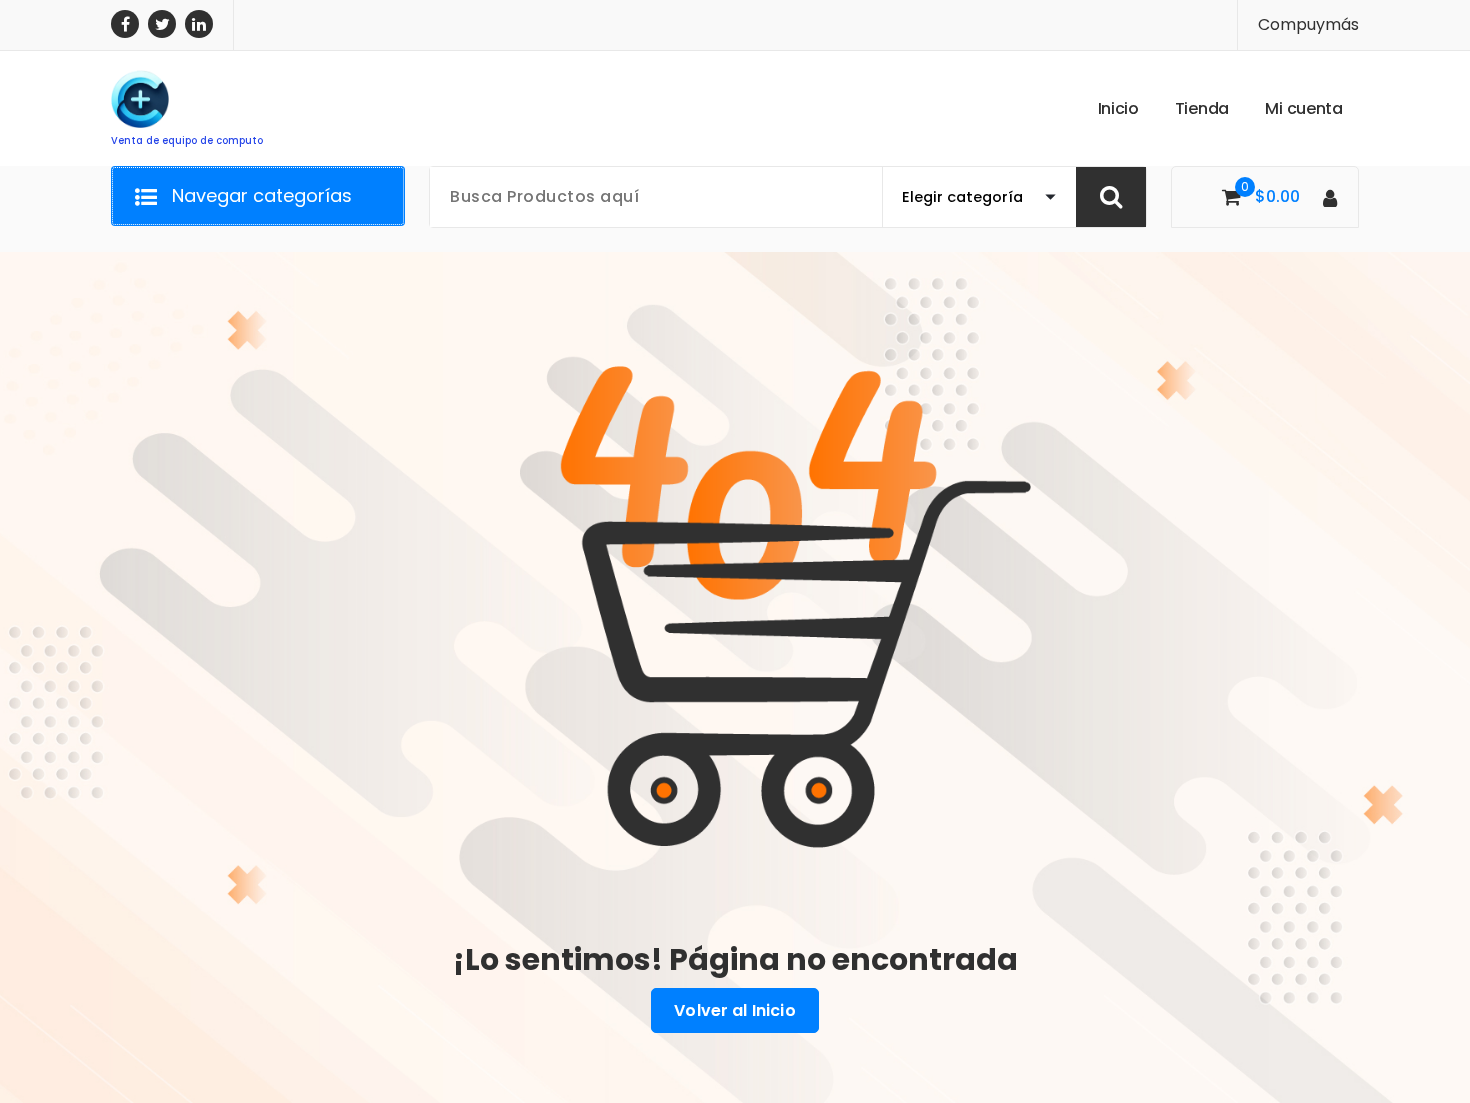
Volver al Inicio (735, 1010)
